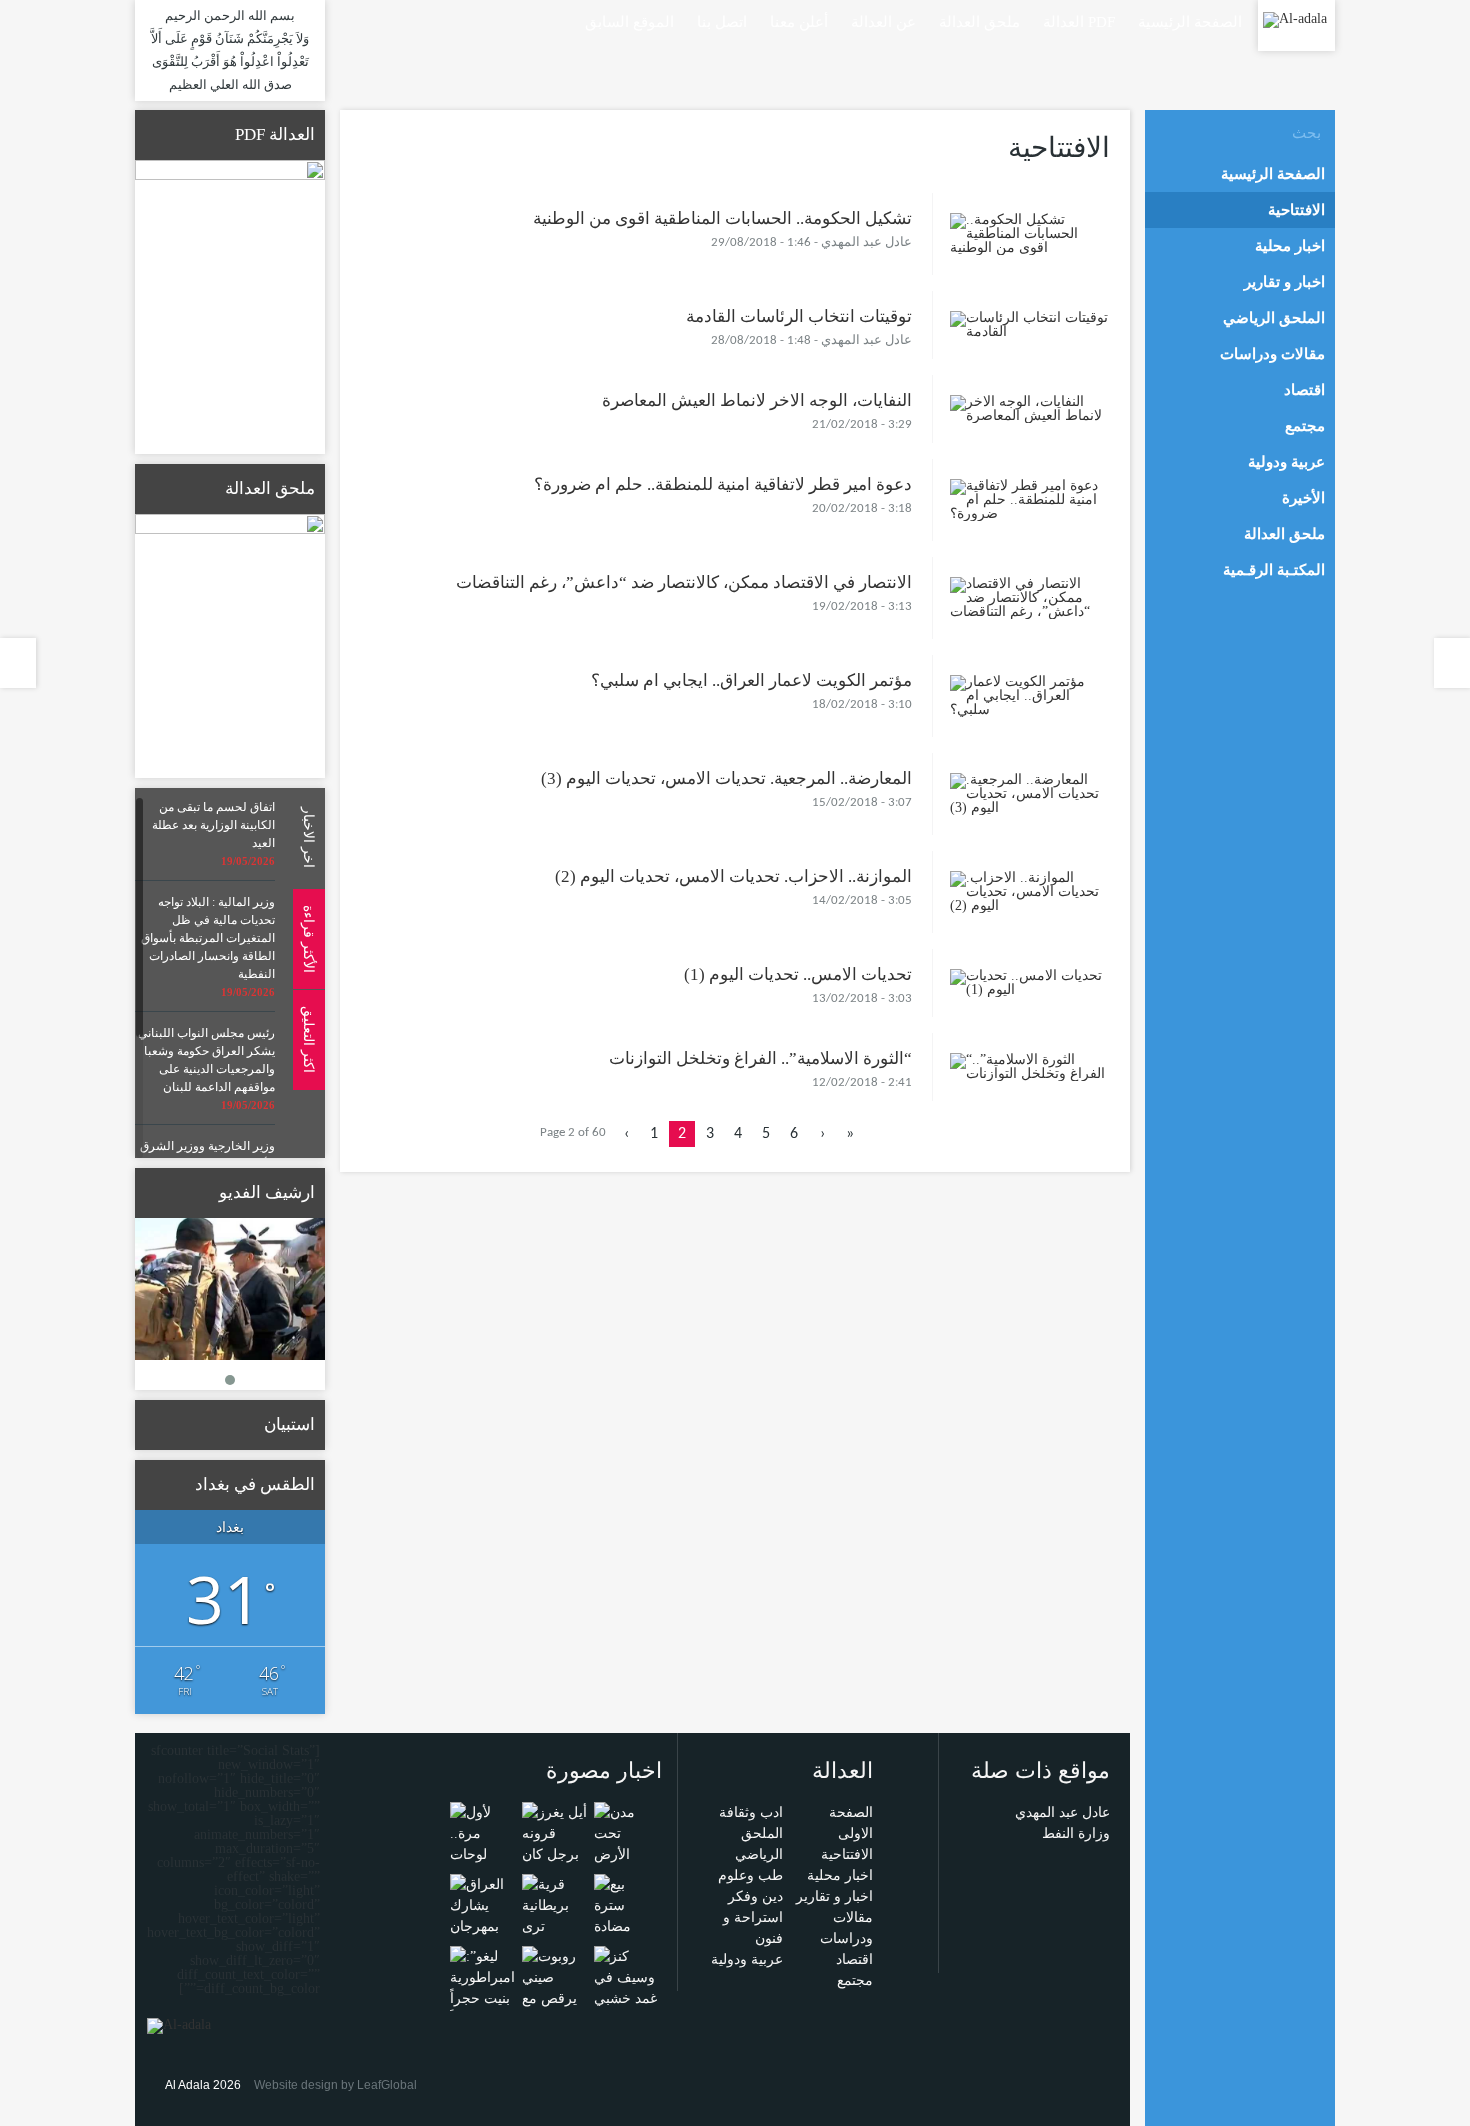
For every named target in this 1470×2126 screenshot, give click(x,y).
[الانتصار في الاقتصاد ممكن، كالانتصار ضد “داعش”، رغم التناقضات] (1030, 596)
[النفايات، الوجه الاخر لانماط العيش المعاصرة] (1030, 407)
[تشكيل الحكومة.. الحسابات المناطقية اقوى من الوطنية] (1030, 232)
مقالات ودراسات (1272, 354)
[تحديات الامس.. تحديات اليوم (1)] (1030, 981)
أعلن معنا (799, 22)
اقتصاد (854, 1959)
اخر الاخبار (308, 837)
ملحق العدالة (979, 22)
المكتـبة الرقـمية (1274, 570)
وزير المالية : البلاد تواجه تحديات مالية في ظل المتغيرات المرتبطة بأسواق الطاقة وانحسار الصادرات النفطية (208, 938)
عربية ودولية (747, 1959)
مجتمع (855, 1980)
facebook (487, 20)
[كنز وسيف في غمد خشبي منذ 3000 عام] (626, 1997)
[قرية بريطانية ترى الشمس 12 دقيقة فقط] (554, 1925)
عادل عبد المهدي (1062, 1812)
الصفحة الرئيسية (1190, 22)
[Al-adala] (1295, 18)
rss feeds (459, 20)
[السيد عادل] (230, 1289)
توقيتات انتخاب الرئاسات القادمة (799, 316)
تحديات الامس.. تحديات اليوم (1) (798, 974)
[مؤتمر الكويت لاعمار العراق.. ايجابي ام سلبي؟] (1030, 694)
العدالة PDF (1079, 22)
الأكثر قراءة (308, 938)
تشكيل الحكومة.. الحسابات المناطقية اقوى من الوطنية (722, 218)
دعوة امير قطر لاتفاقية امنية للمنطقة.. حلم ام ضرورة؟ (723, 484)
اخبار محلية (840, 1875)
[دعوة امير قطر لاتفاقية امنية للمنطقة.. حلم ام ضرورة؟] (1030, 498)
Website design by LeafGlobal (335, 2085)
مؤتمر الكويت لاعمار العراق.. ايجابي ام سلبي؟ (751, 680)
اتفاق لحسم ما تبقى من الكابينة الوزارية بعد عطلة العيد (213, 825)
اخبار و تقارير (834, 1896)
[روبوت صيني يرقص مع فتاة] (554, 1986)
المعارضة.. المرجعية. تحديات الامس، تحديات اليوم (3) (726, 778)
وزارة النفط (1076, 1833)
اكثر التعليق (308, 1039)
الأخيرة (1303, 498)
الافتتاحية (847, 1854)
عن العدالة (883, 22)
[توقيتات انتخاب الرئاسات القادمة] (1030, 323)
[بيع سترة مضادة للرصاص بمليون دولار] (626, 1935)
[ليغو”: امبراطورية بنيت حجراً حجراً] (482, 1986)
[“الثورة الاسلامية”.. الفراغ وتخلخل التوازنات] (1030, 1065)
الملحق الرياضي (1274, 318)
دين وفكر (755, 1896)
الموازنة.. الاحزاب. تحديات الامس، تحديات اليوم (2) (733, 876)
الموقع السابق (629, 22)
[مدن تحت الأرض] (626, 1832)
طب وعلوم (750, 1875)
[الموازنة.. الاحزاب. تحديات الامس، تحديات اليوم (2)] (1030, 890)
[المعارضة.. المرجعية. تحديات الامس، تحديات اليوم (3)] (1030, 792)
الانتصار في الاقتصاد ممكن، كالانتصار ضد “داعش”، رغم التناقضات (684, 582)
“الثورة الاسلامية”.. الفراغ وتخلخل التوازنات (760, 1058)
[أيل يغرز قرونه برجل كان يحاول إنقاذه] (554, 1853)
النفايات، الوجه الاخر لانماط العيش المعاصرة (757, 400)
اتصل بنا (722, 22)
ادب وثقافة (751, 1812)
